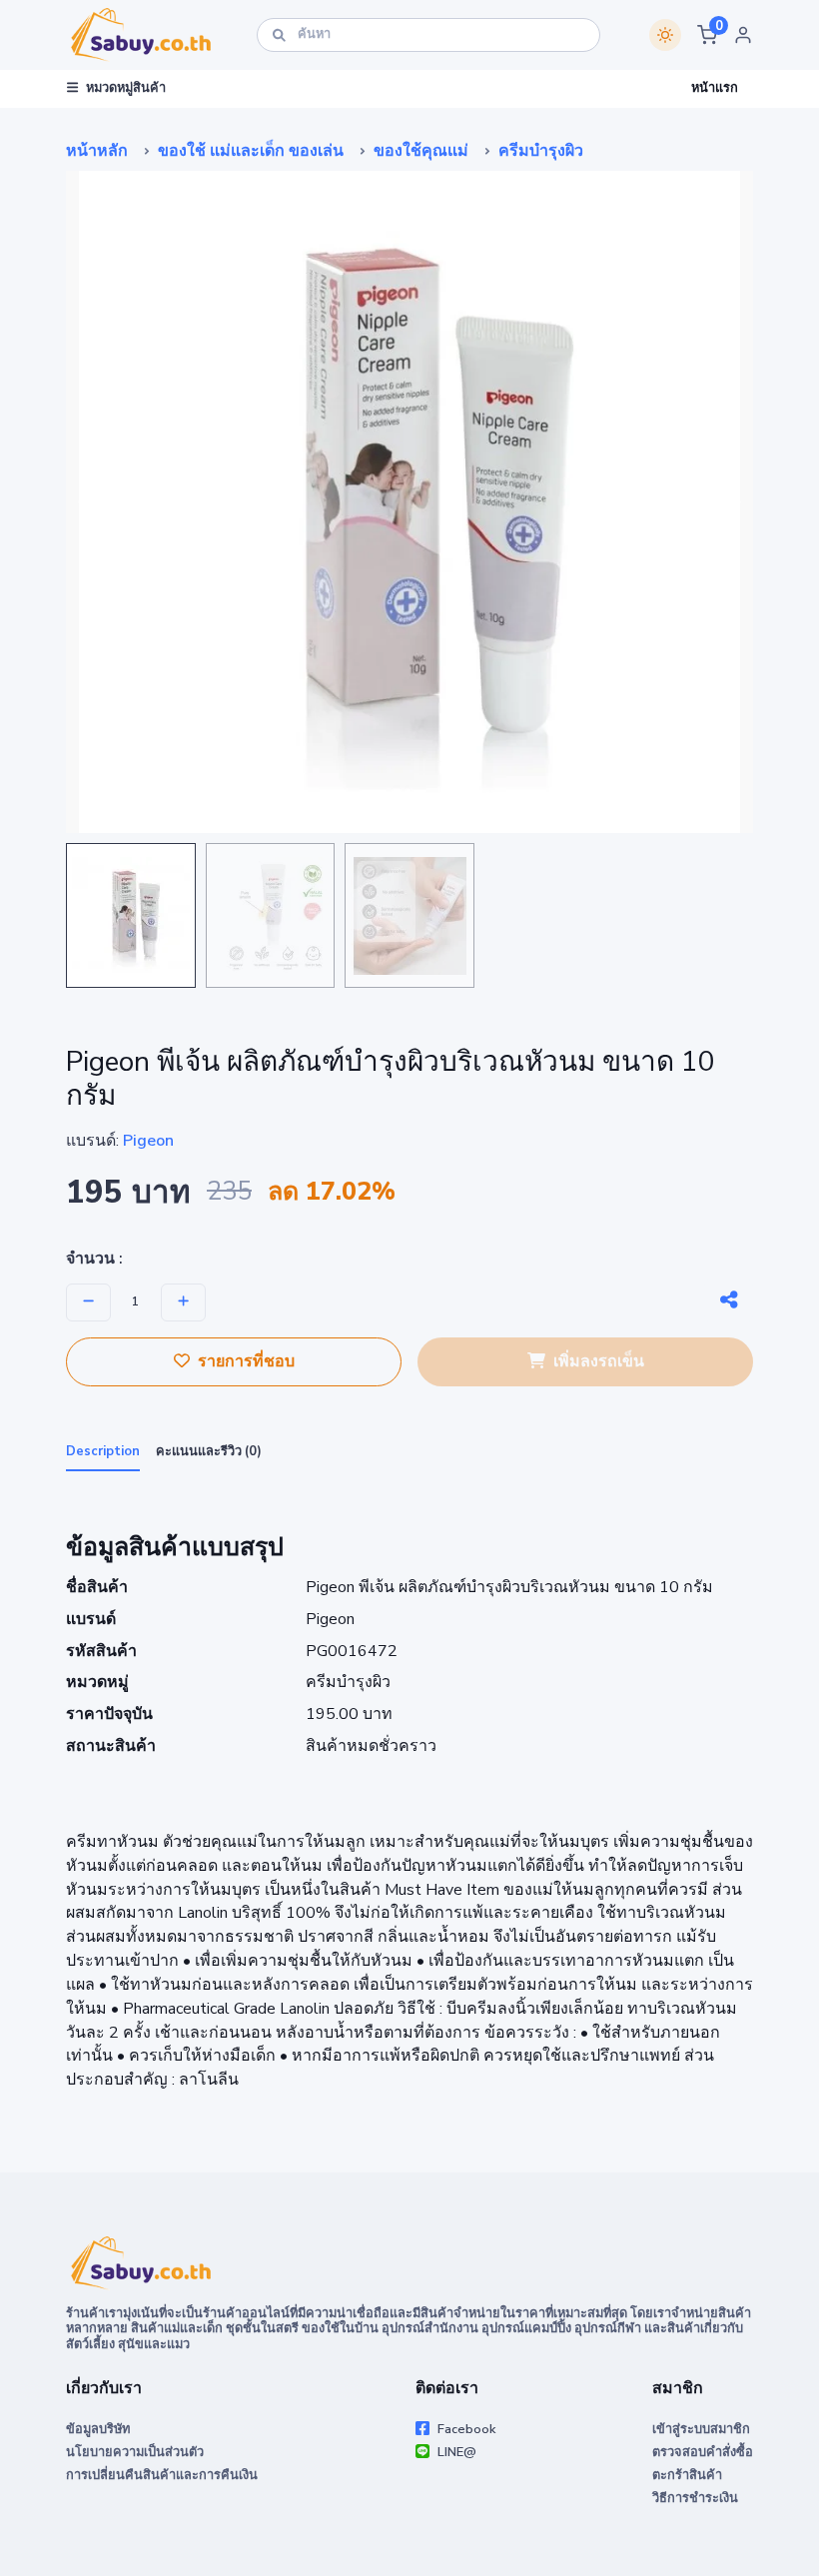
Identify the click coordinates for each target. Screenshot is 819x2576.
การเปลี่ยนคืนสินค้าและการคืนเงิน (162, 2475)
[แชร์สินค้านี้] (729, 1300)
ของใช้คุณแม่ (421, 151)
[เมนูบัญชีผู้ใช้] (743, 35)
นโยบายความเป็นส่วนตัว (135, 2452)
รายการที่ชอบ (246, 1361)
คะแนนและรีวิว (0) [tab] (209, 1451)
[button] (707, 35)
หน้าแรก (715, 88)
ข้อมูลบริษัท (98, 2429)
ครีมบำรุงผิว (541, 151)
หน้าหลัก (97, 151)
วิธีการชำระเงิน (695, 2498)
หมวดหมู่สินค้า (126, 88)
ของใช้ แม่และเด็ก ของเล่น (251, 151)
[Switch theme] (665, 35)
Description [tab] (103, 1451)
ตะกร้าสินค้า (687, 2475)
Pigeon (148, 1141)
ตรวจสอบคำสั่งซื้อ (703, 2452)
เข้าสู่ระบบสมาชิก (701, 2429)
